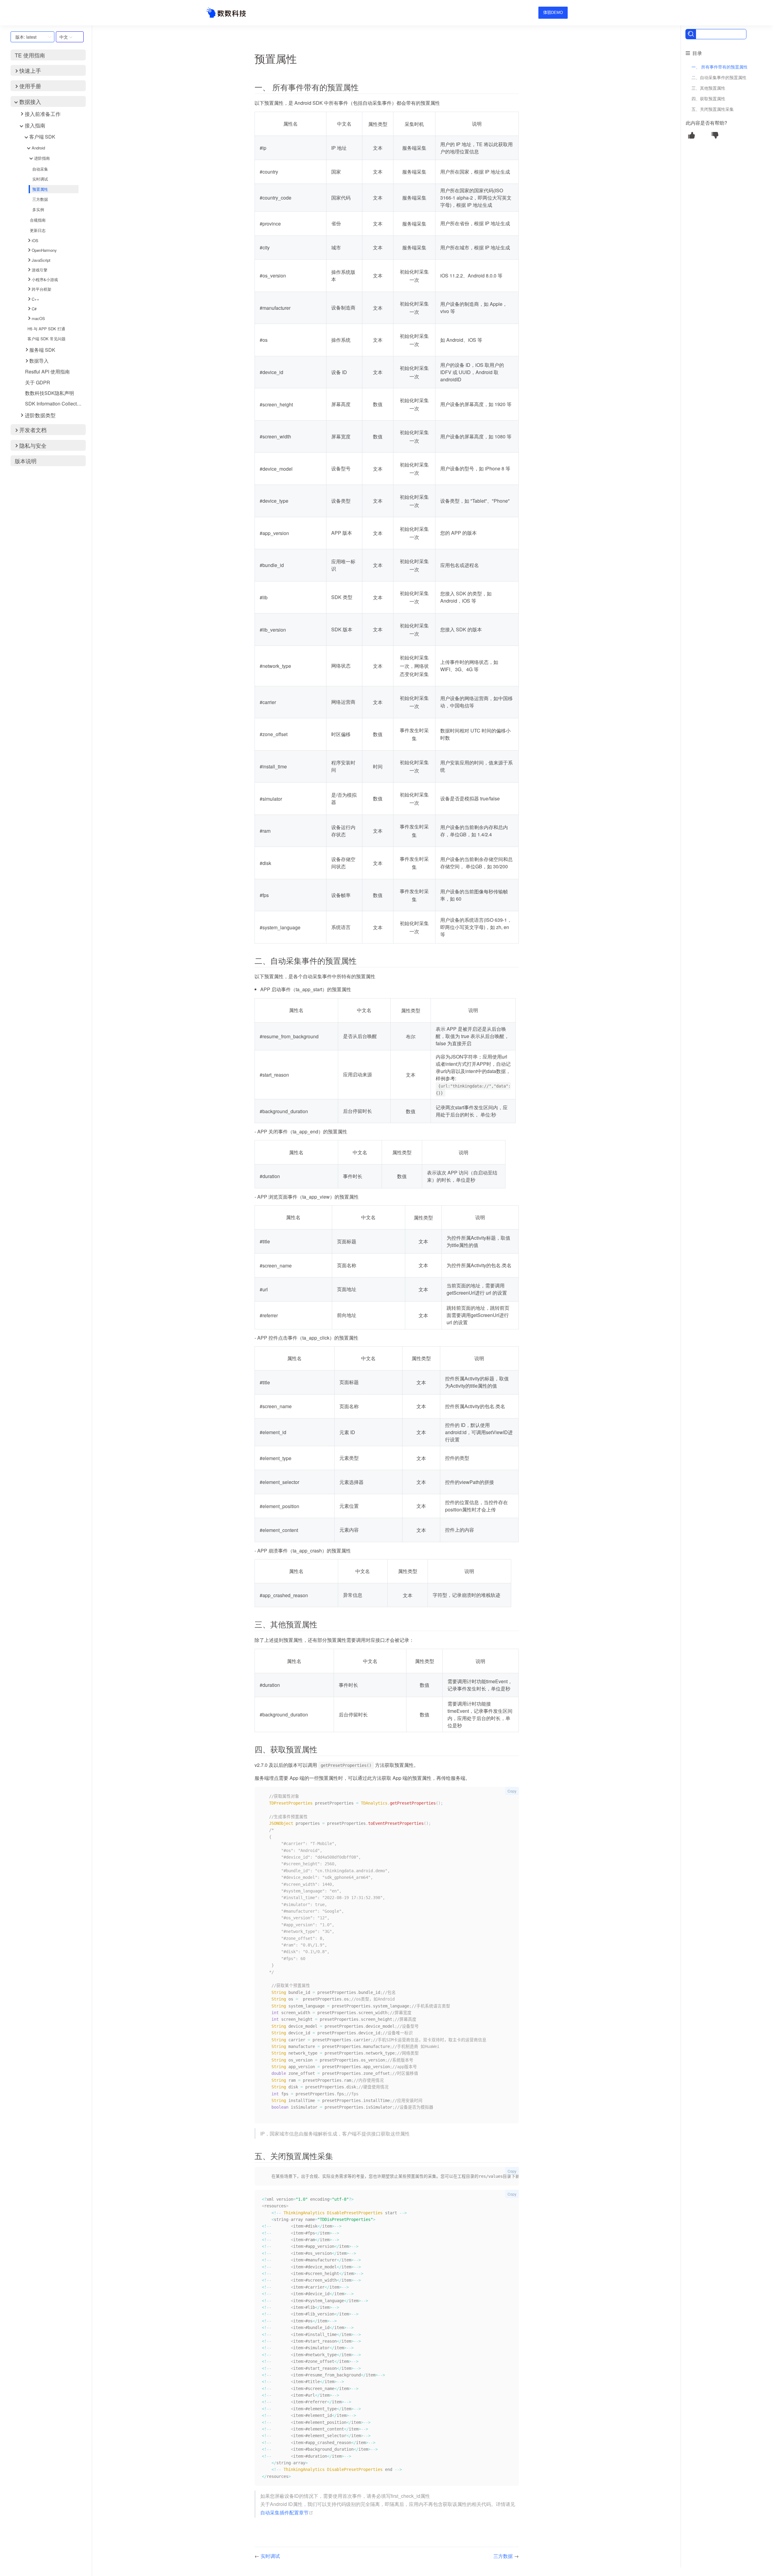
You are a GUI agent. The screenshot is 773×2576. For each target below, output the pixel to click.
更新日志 (38, 230)
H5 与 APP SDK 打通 (46, 329)
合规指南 (38, 220)
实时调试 (40, 179)
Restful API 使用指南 (47, 372)
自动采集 (40, 169)
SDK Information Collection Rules (55, 404)
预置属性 (40, 189)
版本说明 (26, 461)
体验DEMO (553, 13)
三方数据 (40, 199)
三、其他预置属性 (708, 88)
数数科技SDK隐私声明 (50, 393)
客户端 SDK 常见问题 (47, 339)
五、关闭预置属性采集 (713, 109)
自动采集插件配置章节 (287, 2512)
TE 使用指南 (30, 55)
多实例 (38, 209)
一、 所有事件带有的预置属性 (720, 67)
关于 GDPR (38, 382)
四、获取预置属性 (708, 98)
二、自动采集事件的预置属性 (719, 77)
